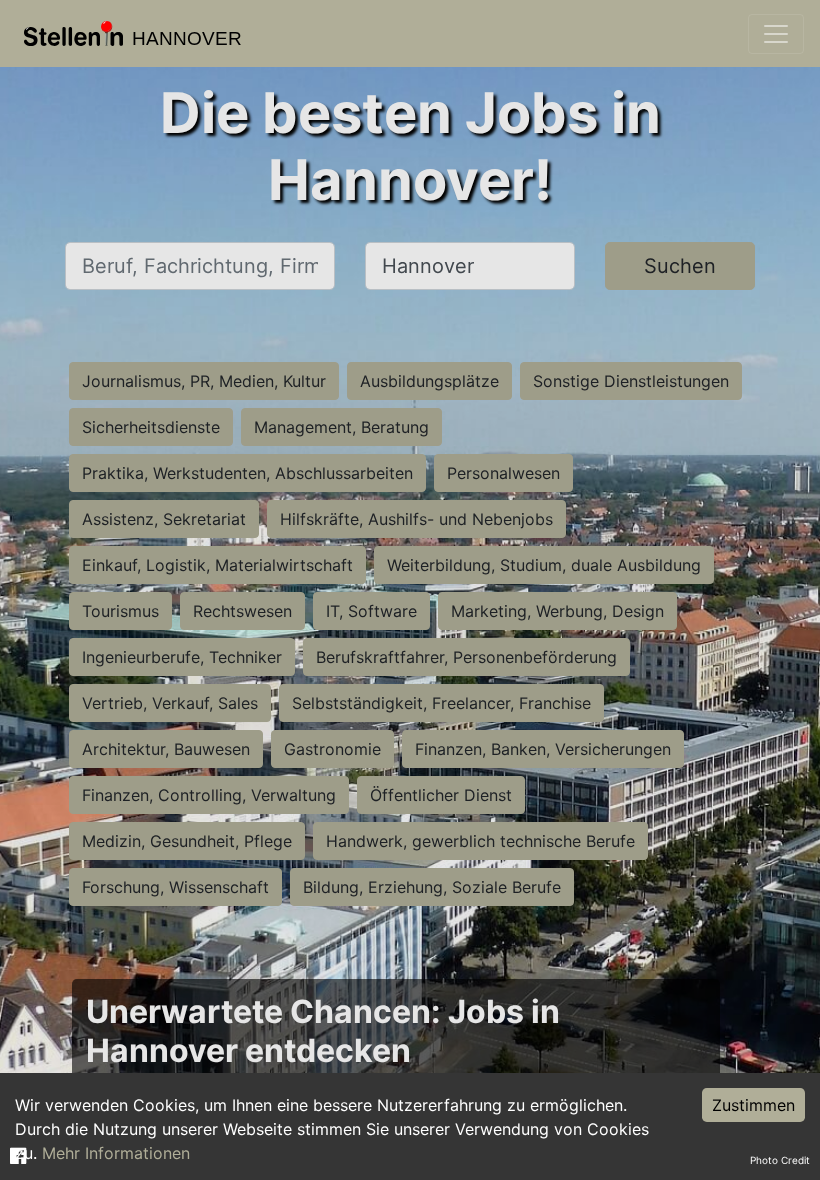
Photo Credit (780, 1160)
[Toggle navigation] (776, 34)
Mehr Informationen (116, 1153)
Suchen (680, 266)
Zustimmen (753, 1105)
